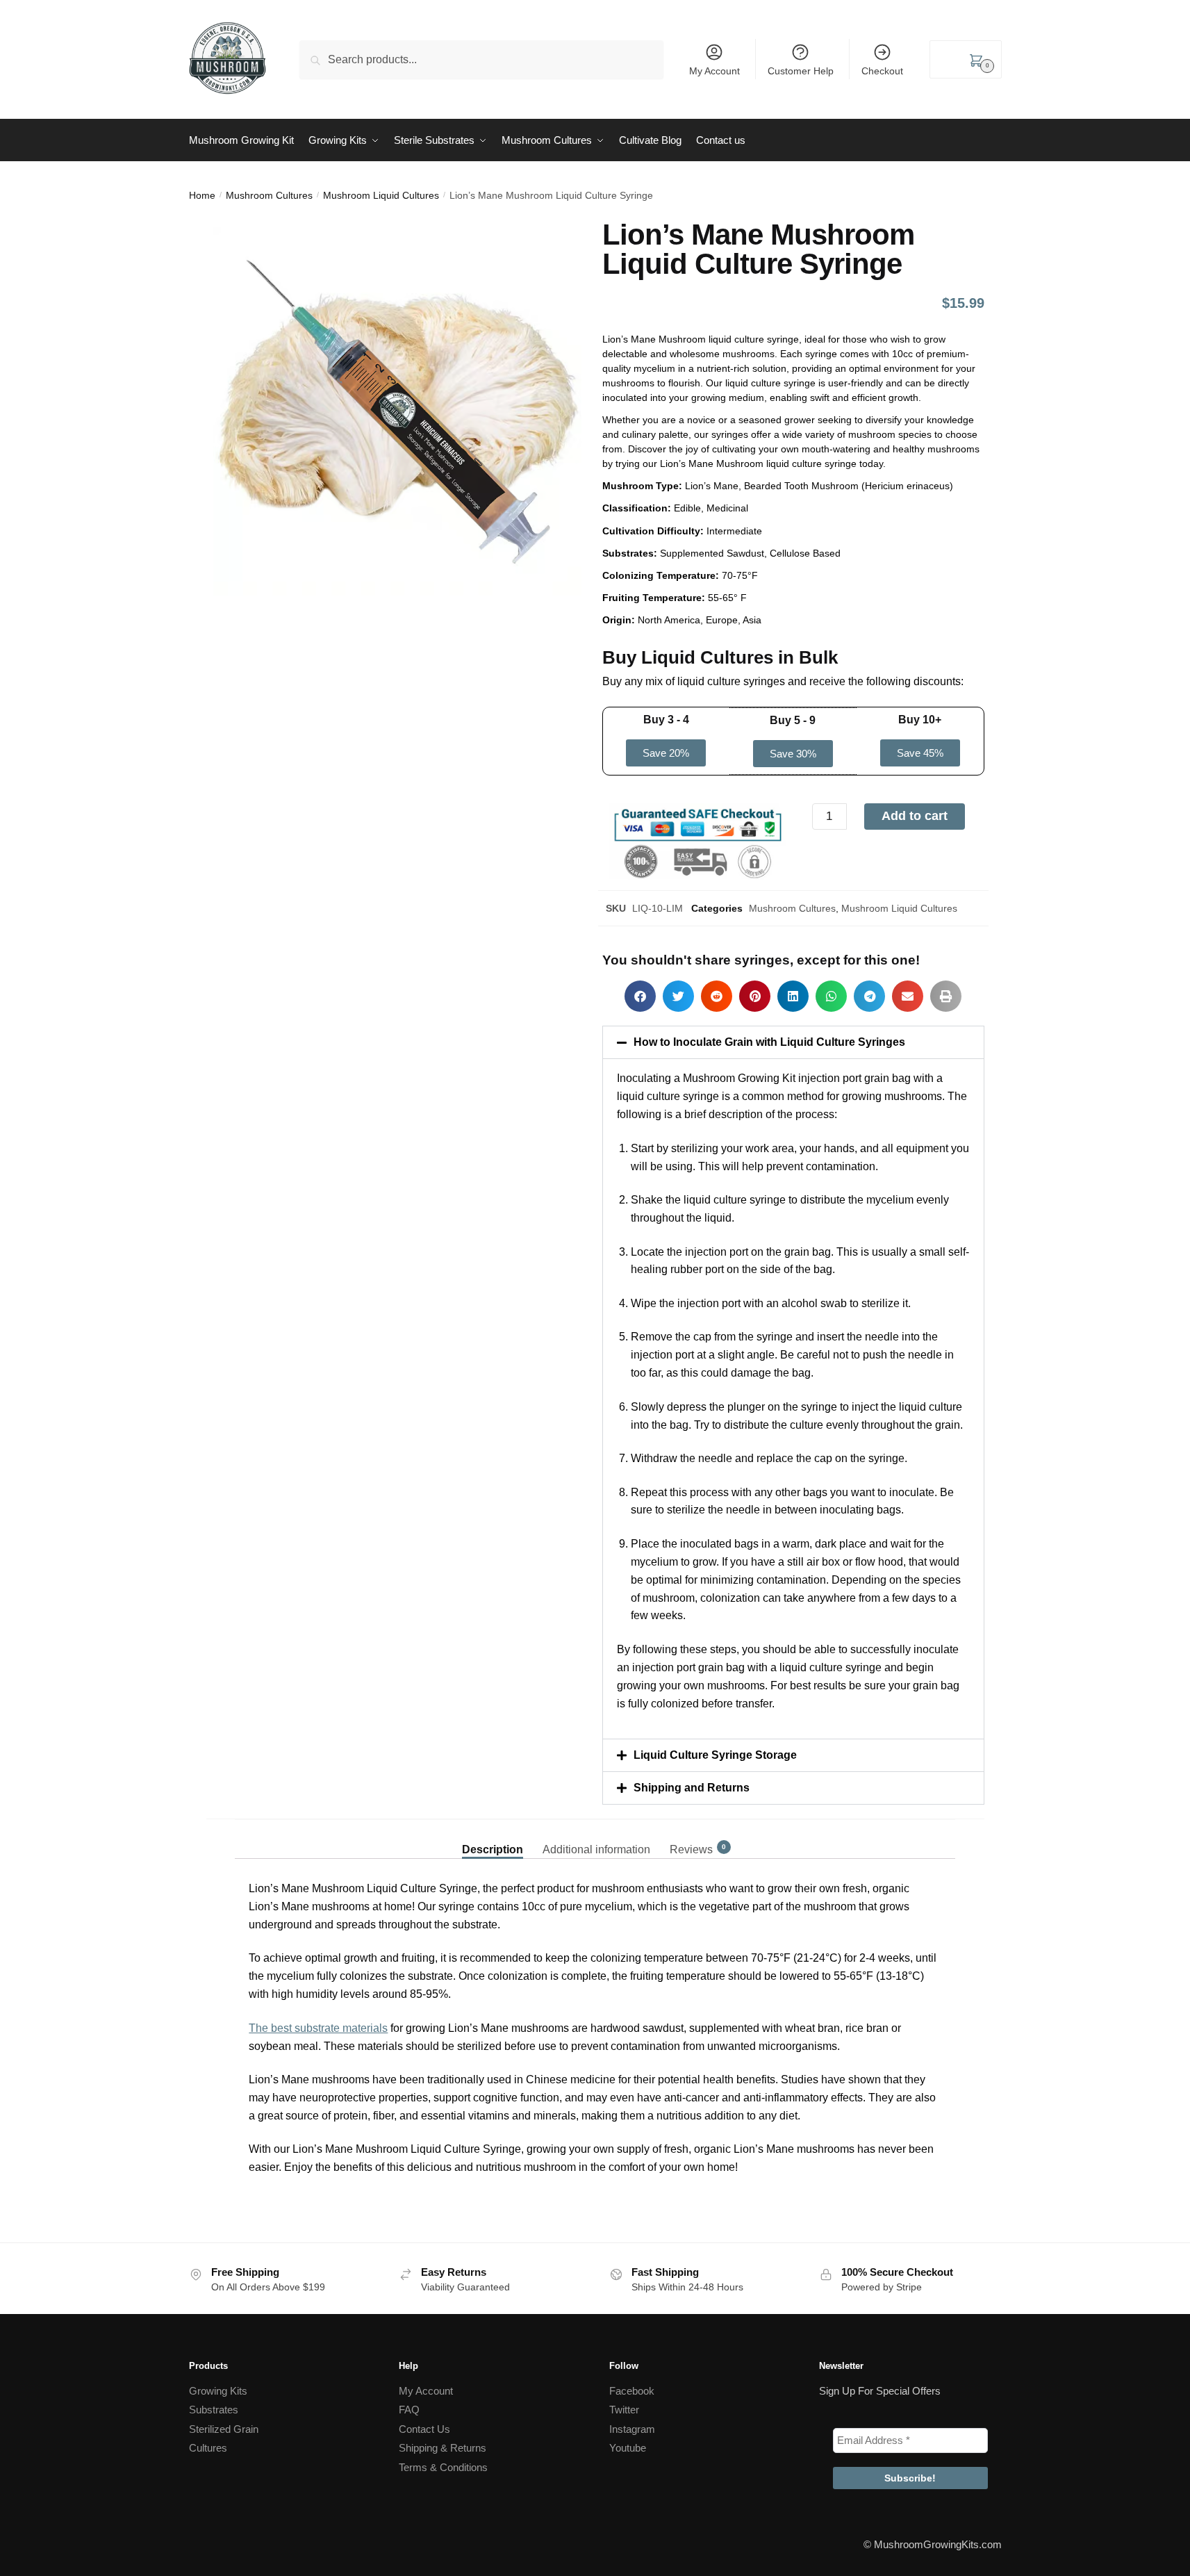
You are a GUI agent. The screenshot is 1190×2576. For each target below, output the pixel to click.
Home (202, 195)
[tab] (493, 1838)
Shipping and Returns (692, 1788)
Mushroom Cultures (269, 195)
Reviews (691, 1849)
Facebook (632, 2391)
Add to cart (915, 816)
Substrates (214, 2410)
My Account (714, 71)
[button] (666, 753)
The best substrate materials (318, 2028)
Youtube (628, 2448)
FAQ (409, 2410)
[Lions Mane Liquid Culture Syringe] (397, 411)
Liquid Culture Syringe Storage (715, 1755)
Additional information (596, 1849)
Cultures (208, 2448)
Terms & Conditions (443, 2467)
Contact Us (424, 2429)
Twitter (624, 2410)
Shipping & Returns (443, 2448)
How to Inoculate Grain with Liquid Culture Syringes (769, 1042)
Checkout (882, 71)
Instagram (632, 2429)
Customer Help (801, 71)
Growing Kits (218, 2391)
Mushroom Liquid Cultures (381, 195)
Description (493, 1849)
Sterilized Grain (224, 2429)
